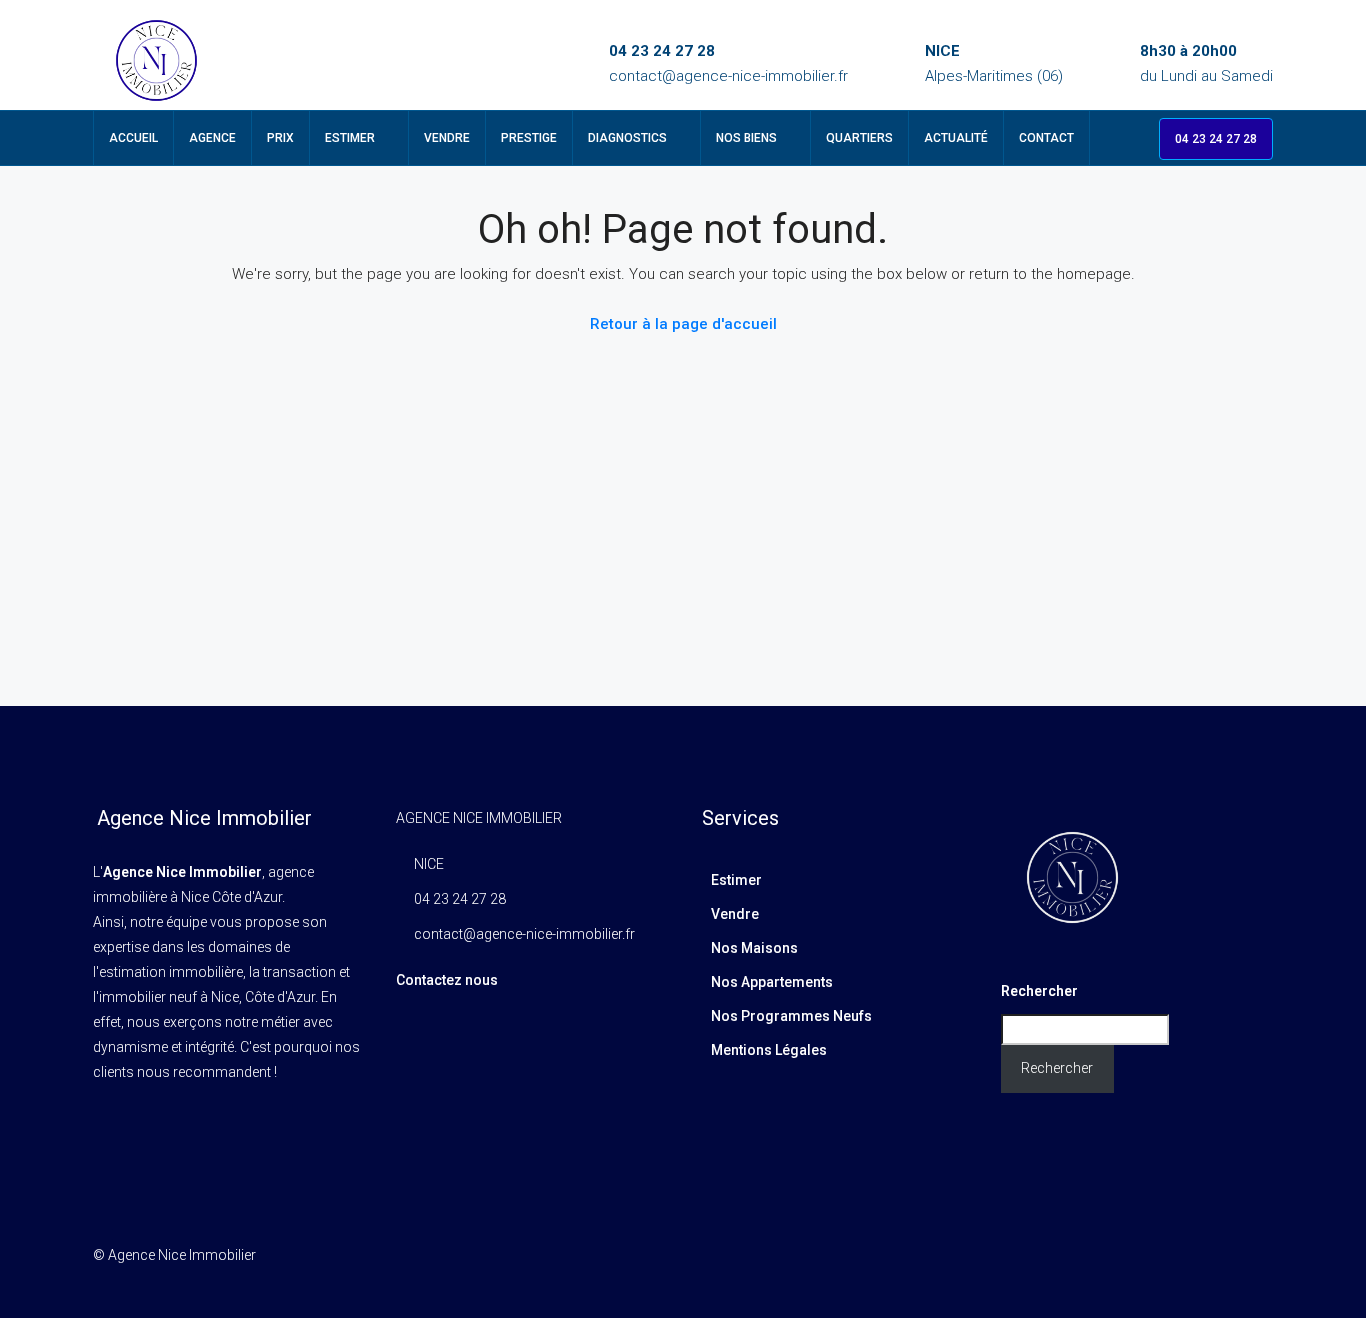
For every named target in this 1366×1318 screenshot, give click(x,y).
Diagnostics (627, 138)
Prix (280, 138)
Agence (212, 138)
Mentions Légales (769, 1050)
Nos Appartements (772, 982)
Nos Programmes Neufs (791, 1016)
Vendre (447, 138)
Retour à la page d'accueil (683, 324)
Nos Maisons (754, 948)
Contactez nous (447, 980)
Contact (1046, 138)
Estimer (350, 138)
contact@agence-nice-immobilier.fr (728, 76)
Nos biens (746, 138)
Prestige (529, 138)
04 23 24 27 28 (662, 51)
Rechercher (1039, 991)
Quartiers (859, 138)
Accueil (133, 138)
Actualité (956, 138)
